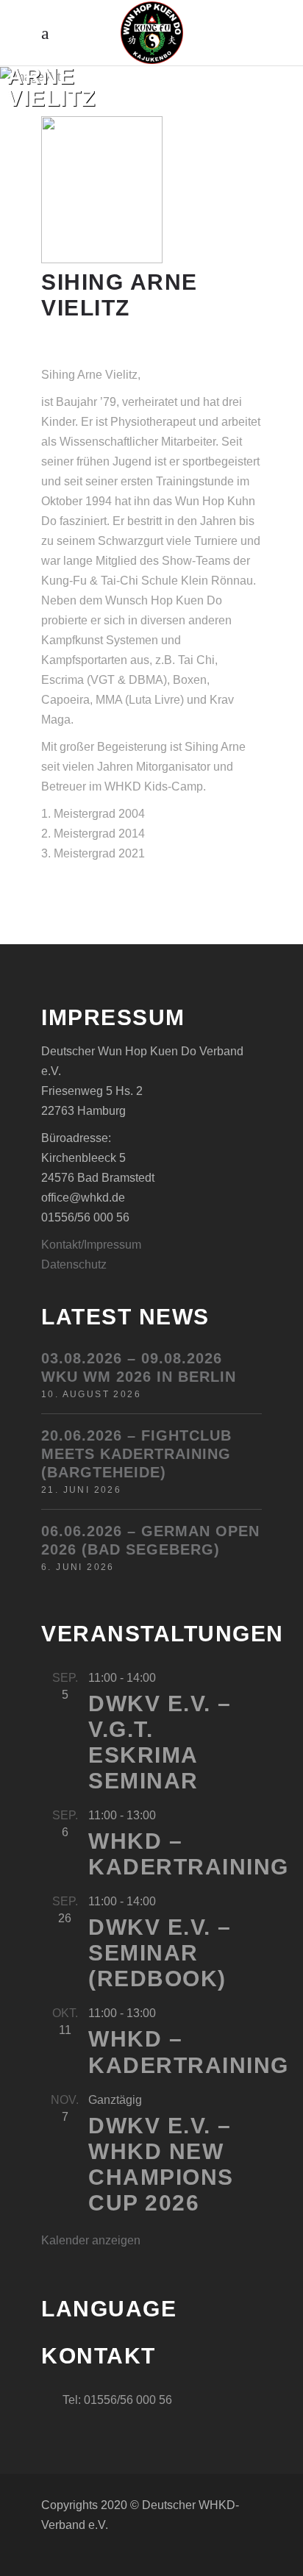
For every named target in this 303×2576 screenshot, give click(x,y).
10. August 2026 (91, 1394)
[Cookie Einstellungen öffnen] (26, 2557)
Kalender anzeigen (91, 2240)
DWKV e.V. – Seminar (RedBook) (160, 1953)
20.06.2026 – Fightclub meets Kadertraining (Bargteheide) (136, 1454)
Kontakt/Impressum (91, 1245)
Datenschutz (74, 1264)
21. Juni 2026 (81, 1490)
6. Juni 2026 (78, 1567)
